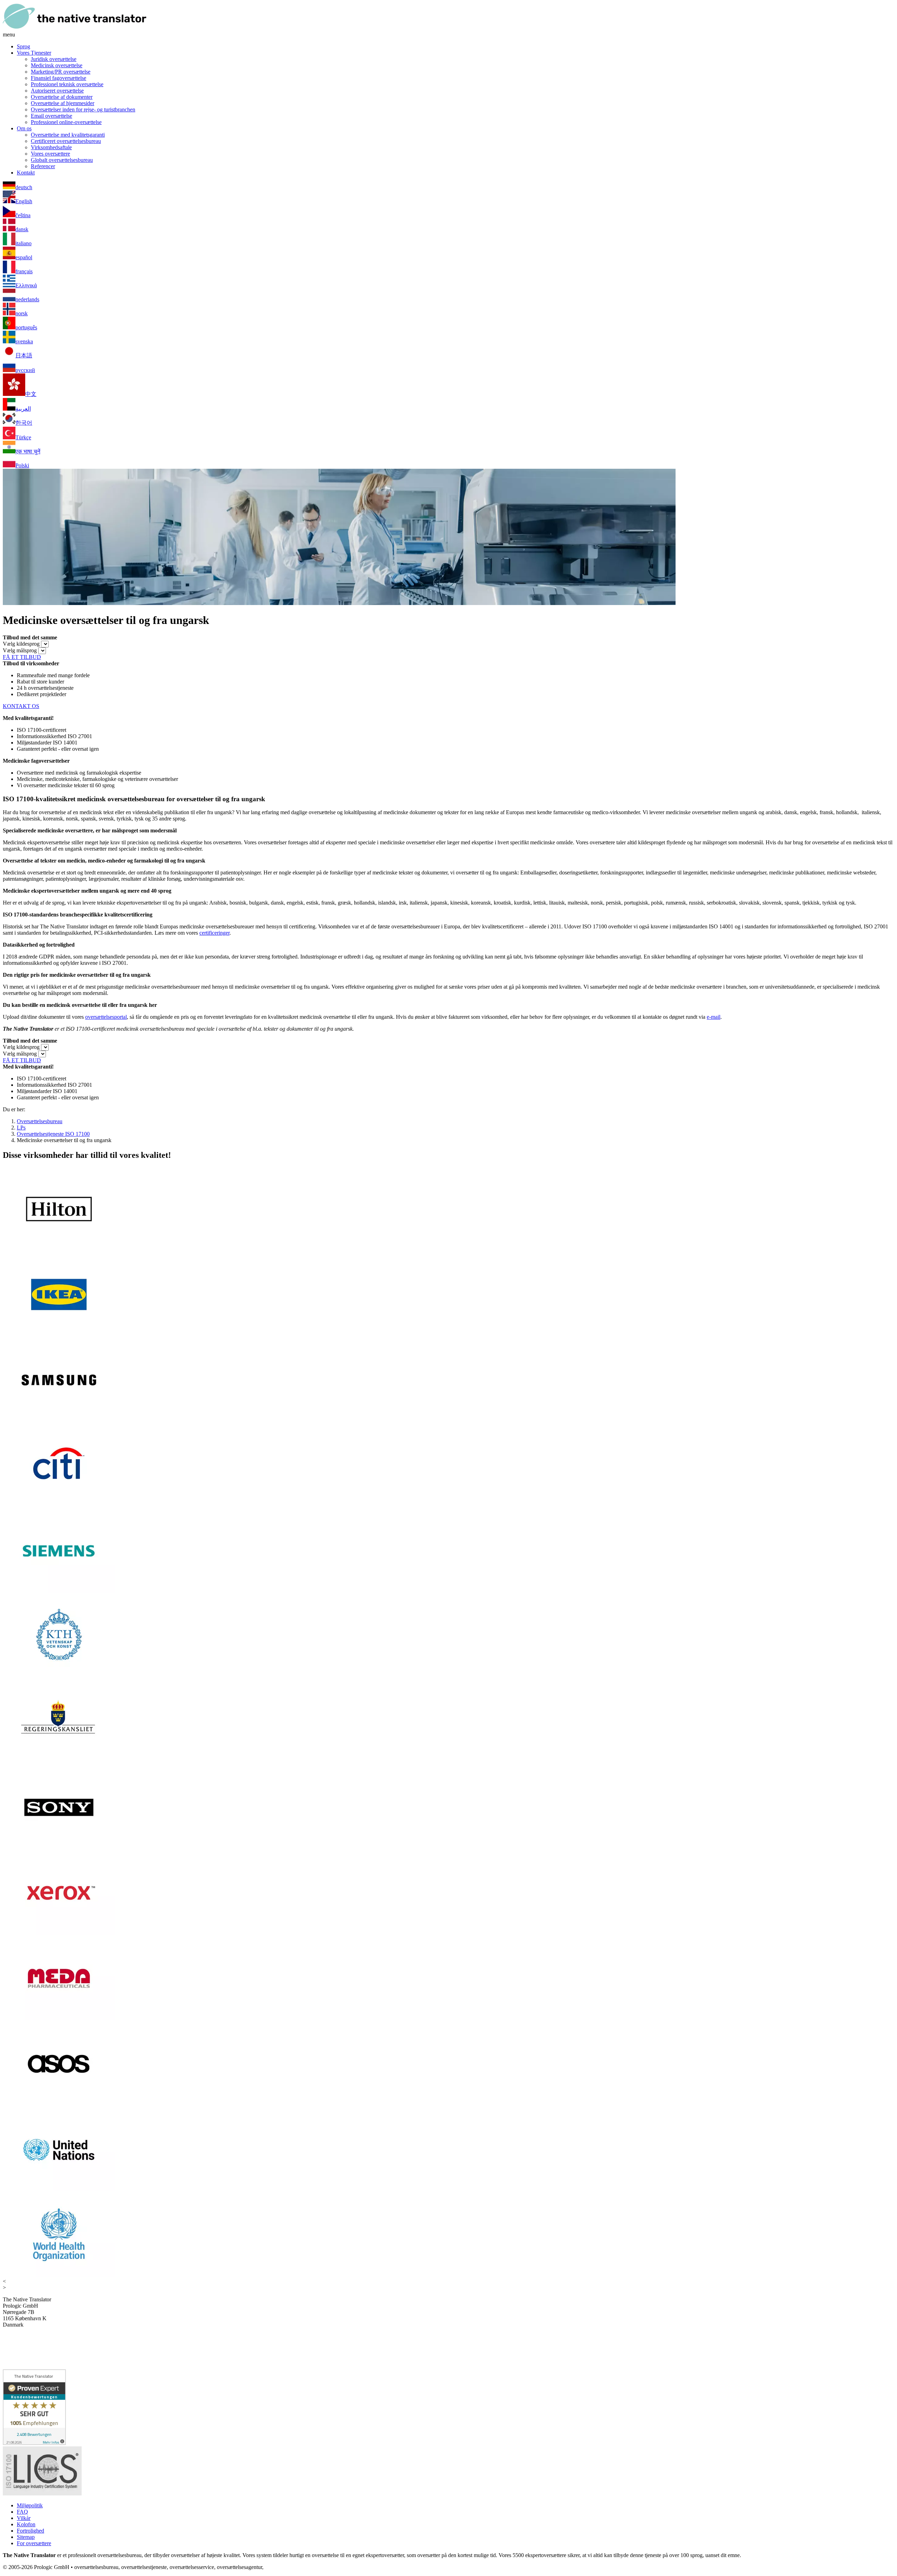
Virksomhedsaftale (51, 147)
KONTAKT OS (21, 706)
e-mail (714, 1017)
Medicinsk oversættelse (57, 65)
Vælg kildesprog (21, 644)
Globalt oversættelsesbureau (62, 160)
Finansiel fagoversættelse (59, 78)
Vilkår (24, 2518)
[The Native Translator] (75, 28)
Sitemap (26, 2537)
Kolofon (26, 2524)
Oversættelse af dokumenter (62, 97)
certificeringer (214, 933)
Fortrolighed (30, 2531)
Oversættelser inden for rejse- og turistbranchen (83, 109)
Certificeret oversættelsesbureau (66, 141)
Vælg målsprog (20, 650)
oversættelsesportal (106, 1017)
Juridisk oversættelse (54, 59)
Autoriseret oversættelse (57, 91)
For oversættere (34, 2543)
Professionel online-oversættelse (66, 122)
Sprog (23, 46)
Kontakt (26, 173)
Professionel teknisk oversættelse (67, 84)
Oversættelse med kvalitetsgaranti (68, 135)
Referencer (43, 166)
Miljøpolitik (30, 2505)
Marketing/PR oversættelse (61, 72)
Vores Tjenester (34, 53)
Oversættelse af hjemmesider (63, 103)
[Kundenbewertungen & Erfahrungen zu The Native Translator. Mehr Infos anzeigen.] (34, 2443)
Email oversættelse (52, 116)
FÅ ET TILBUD (22, 657)
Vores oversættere (50, 154)
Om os (24, 128)
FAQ (22, 2512)
